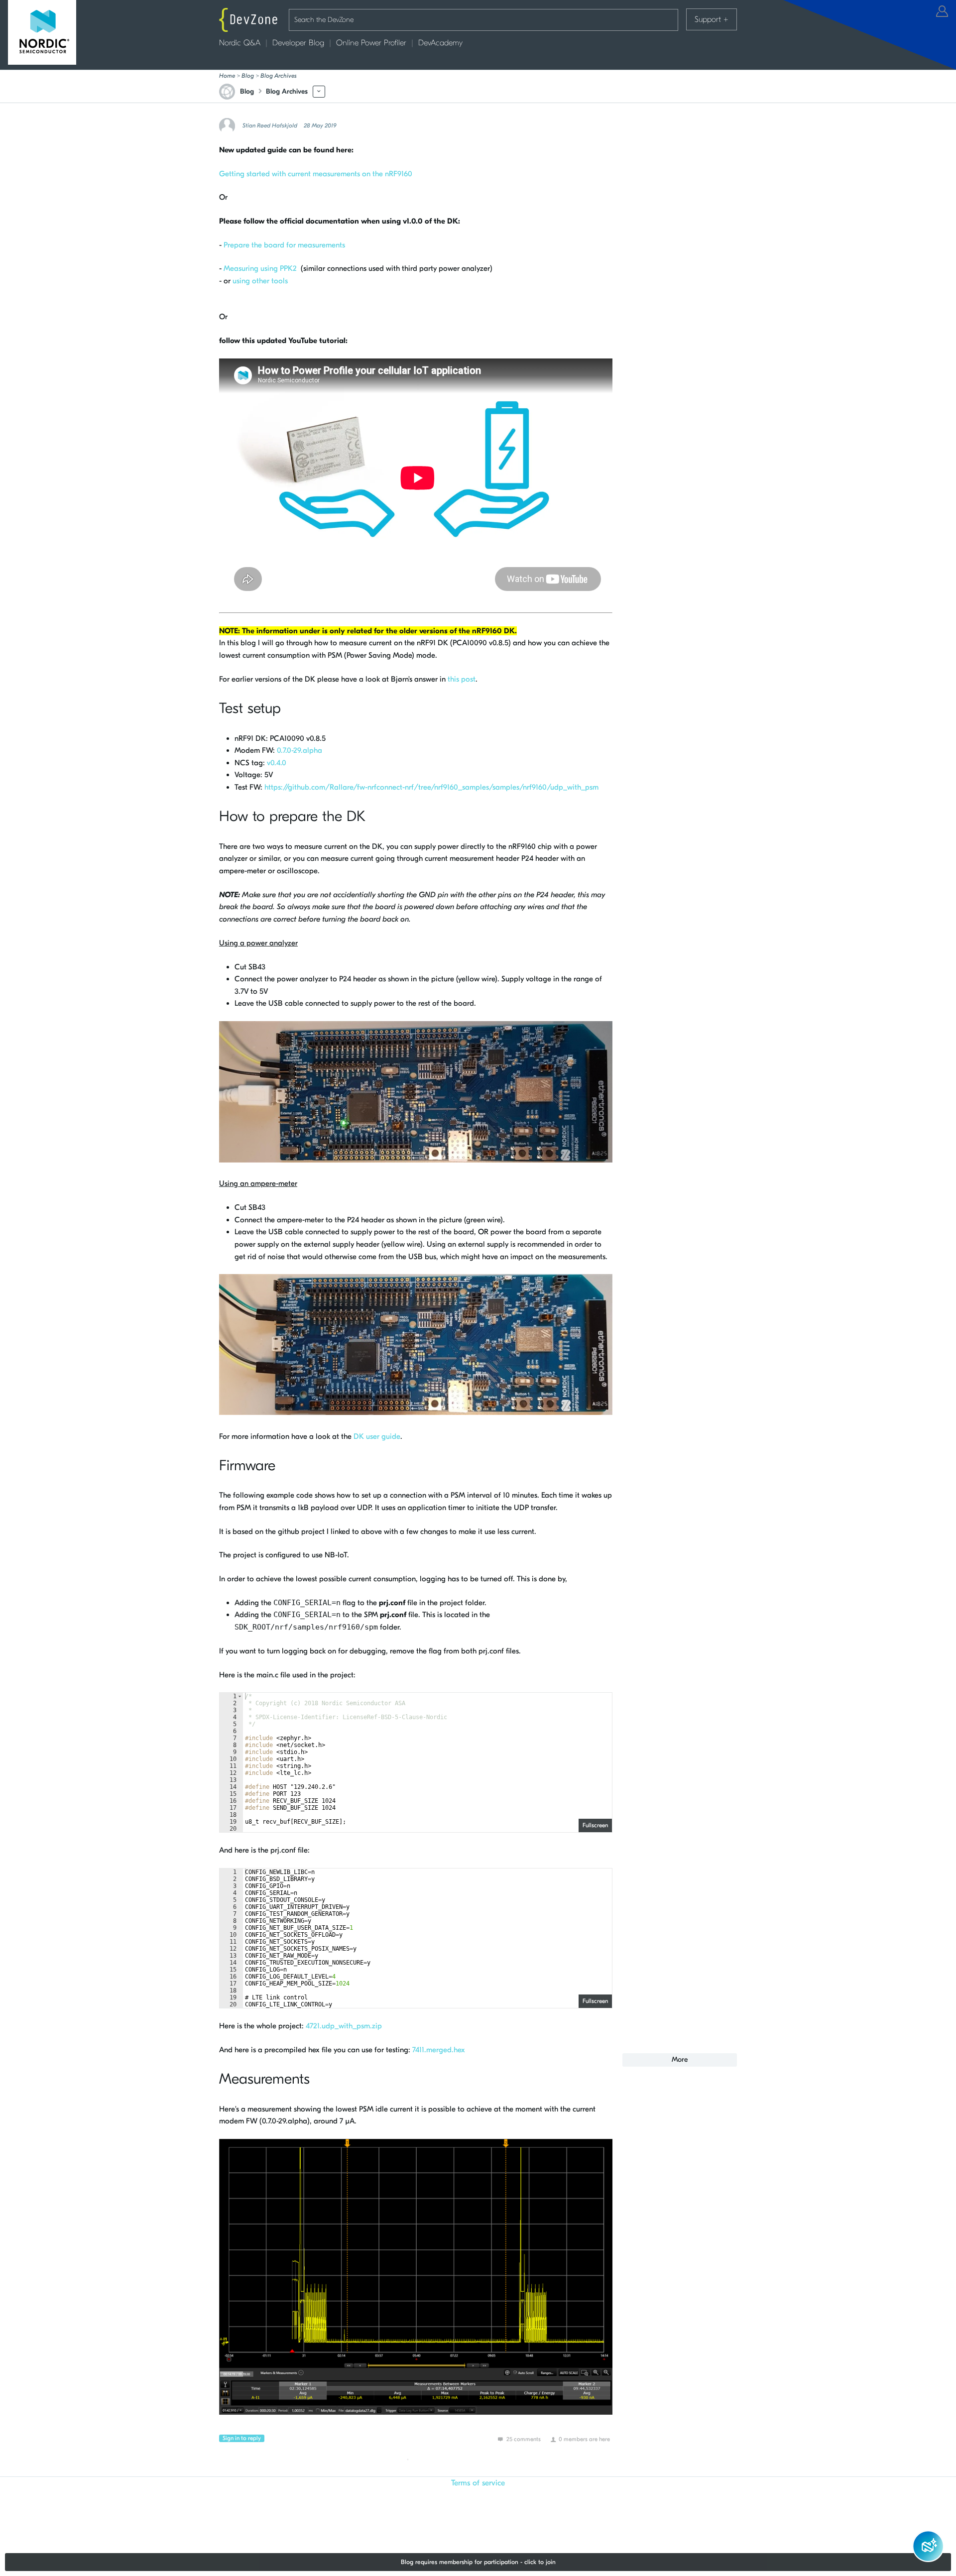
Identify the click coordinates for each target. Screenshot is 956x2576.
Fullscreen (595, 1825)
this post (462, 679)
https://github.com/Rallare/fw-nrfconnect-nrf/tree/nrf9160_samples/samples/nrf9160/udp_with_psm (431, 787)
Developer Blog (298, 43)
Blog (248, 76)
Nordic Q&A (240, 43)
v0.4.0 (276, 763)
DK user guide (377, 1436)
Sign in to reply (242, 2438)
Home (227, 76)
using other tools (260, 281)
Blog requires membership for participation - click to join (478, 2562)
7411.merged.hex (439, 2050)
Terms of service (478, 2483)
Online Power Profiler (371, 43)
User (942, 11)
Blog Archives (279, 76)
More (319, 91)
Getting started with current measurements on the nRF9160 (316, 174)
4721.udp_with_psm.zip (344, 2026)
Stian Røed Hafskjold (270, 125)
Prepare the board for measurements (284, 245)
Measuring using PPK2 (261, 268)
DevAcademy (440, 43)
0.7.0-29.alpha (299, 750)
